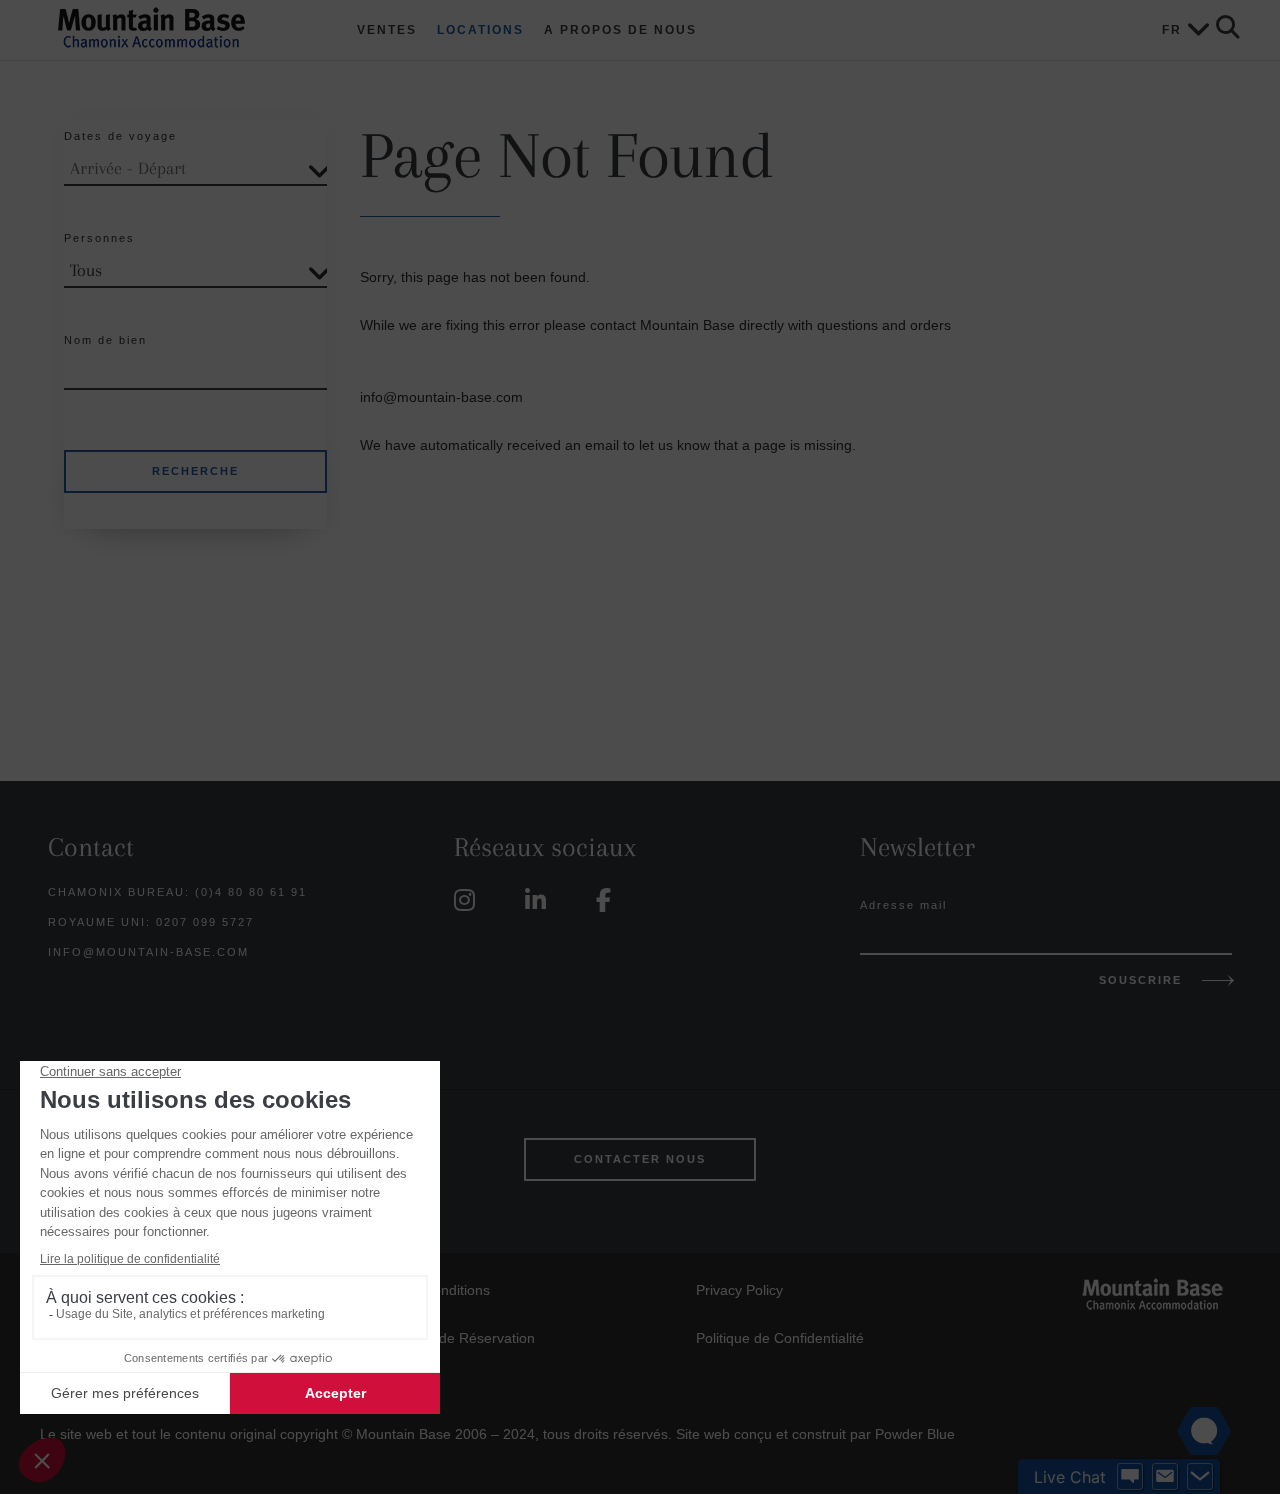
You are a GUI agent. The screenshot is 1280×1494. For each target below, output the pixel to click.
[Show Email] (1165, 1477)
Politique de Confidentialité (780, 1338)
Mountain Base (177, 27)
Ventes (387, 30)
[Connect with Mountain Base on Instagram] (469, 901)
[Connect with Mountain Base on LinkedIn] (540, 901)
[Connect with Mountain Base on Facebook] (608, 901)
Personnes (99, 238)
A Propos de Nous (620, 30)
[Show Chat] (1130, 1477)
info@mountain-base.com (148, 952)
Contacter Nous (640, 1159)
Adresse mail (903, 905)
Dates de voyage (120, 136)
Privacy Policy (739, 1290)
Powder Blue (915, 1434)
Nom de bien (105, 340)
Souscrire (1140, 980)
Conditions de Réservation (451, 1338)
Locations (480, 30)
